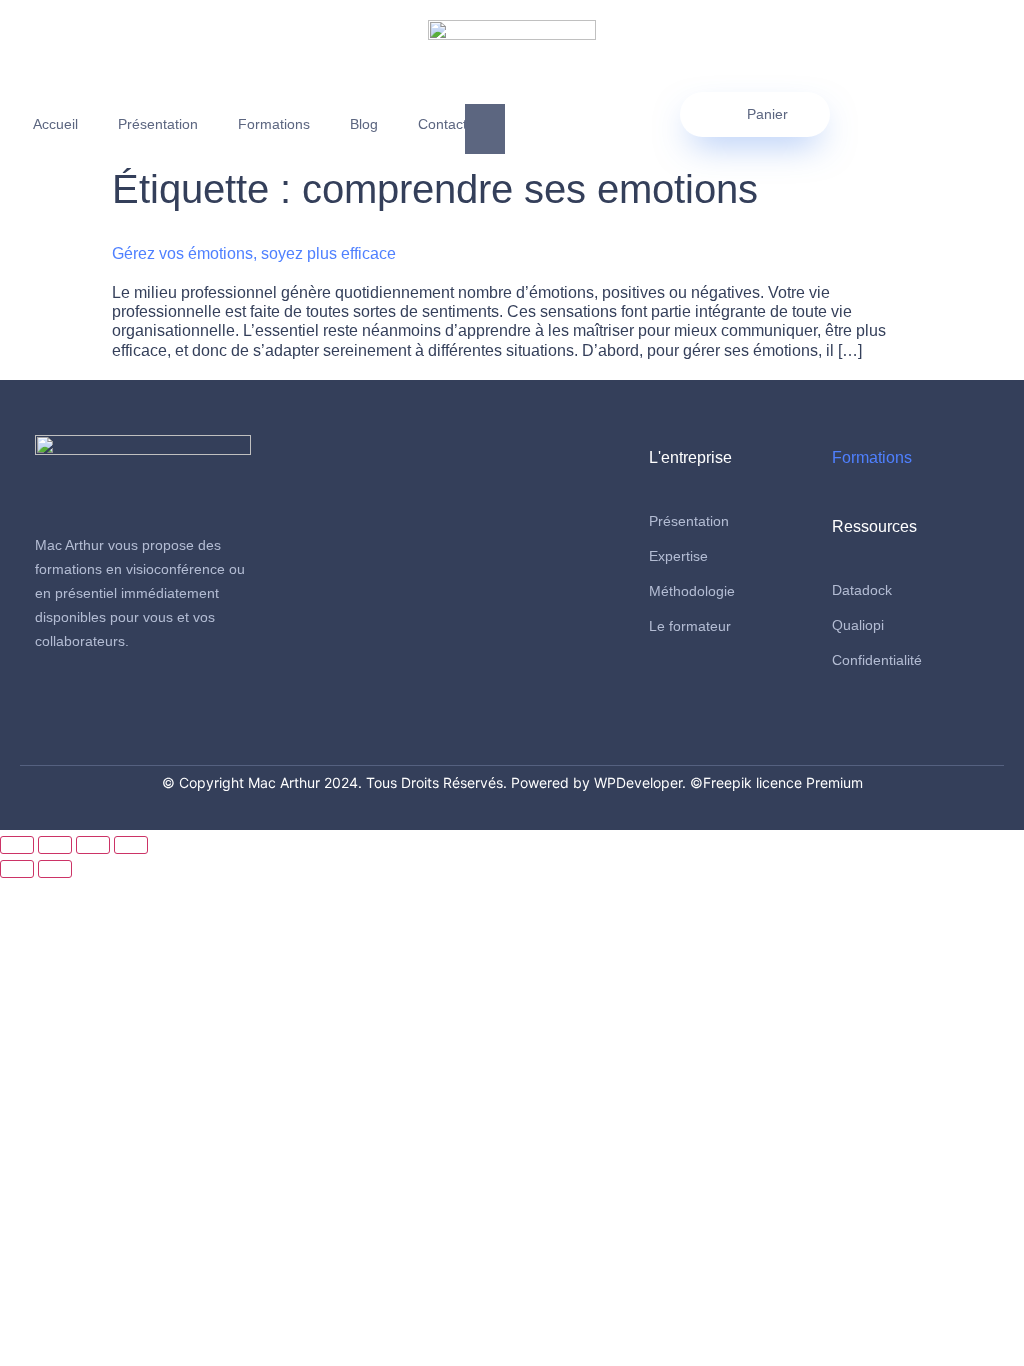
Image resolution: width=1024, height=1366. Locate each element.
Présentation (158, 124)
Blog (364, 124)
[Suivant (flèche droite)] (55, 869)
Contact (442, 124)
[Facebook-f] (51, 704)
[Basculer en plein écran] (55, 845)
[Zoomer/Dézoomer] (17, 845)
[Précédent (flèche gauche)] (17, 869)
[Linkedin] (88, 704)
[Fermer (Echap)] (131, 845)
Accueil (55, 124)
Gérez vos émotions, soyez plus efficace (254, 253)
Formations (274, 124)
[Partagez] (93, 845)
